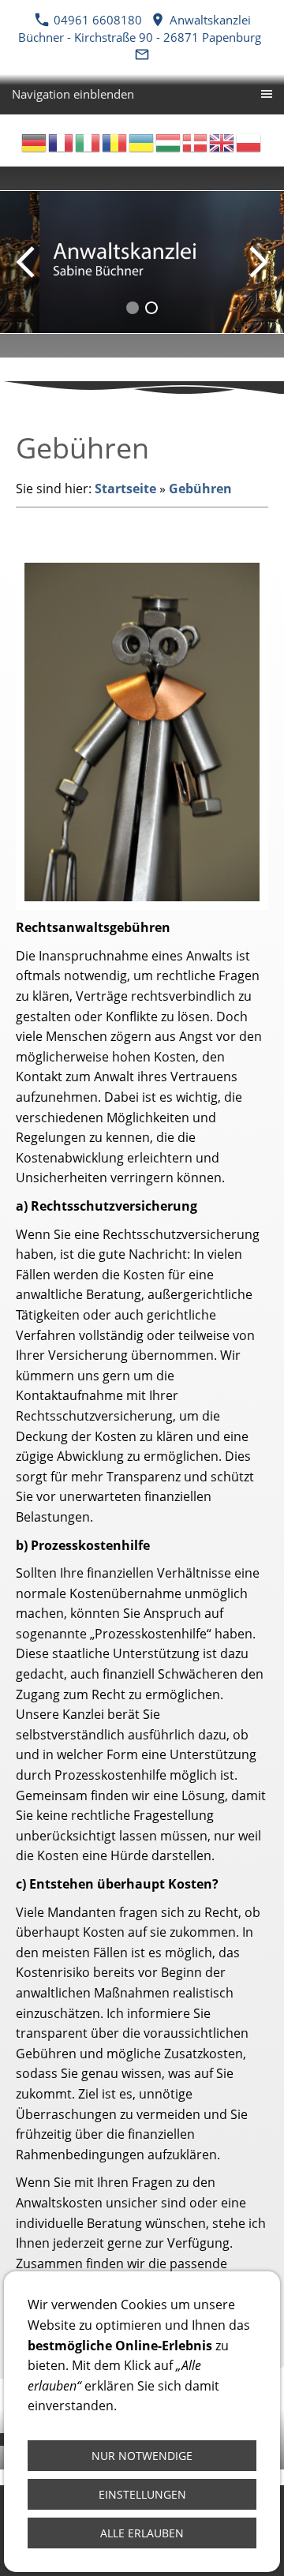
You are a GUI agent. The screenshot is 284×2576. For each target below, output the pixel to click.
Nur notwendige (142, 2456)
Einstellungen (142, 2494)
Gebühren (200, 489)
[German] (35, 141)
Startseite (125, 489)
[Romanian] (115, 141)
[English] (222, 141)
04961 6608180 (98, 20)
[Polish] (249, 141)
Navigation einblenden (73, 94)
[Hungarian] (169, 141)
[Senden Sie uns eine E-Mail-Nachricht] (142, 54)
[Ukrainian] (142, 141)
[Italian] (88, 141)
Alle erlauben (142, 2533)
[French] (62, 141)
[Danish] (196, 141)
